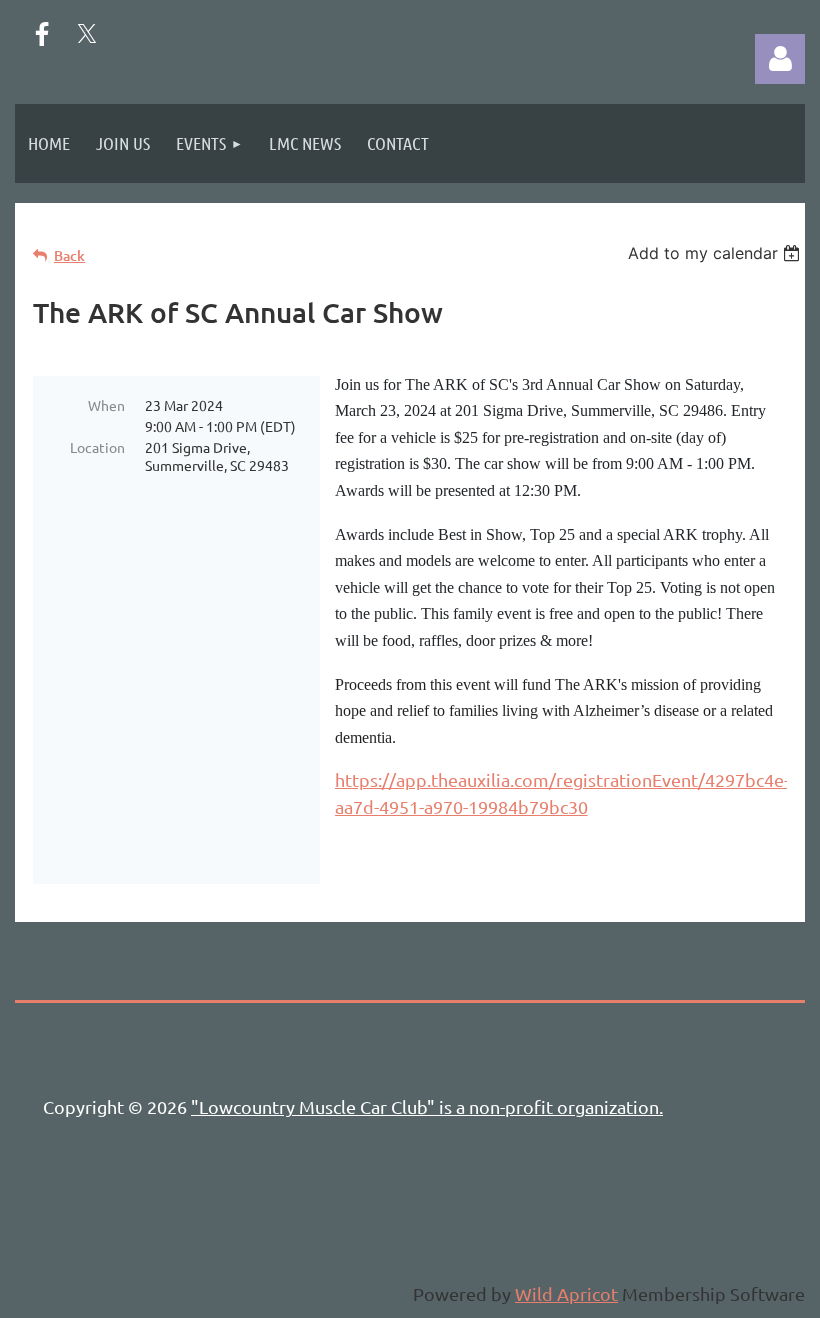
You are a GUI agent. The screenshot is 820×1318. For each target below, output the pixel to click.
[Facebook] (42, 34)
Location (97, 447)
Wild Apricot (566, 1293)
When (106, 405)
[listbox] (716, 253)
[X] (87, 34)
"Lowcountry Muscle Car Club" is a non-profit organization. (427, 1106)
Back (69, 255)
